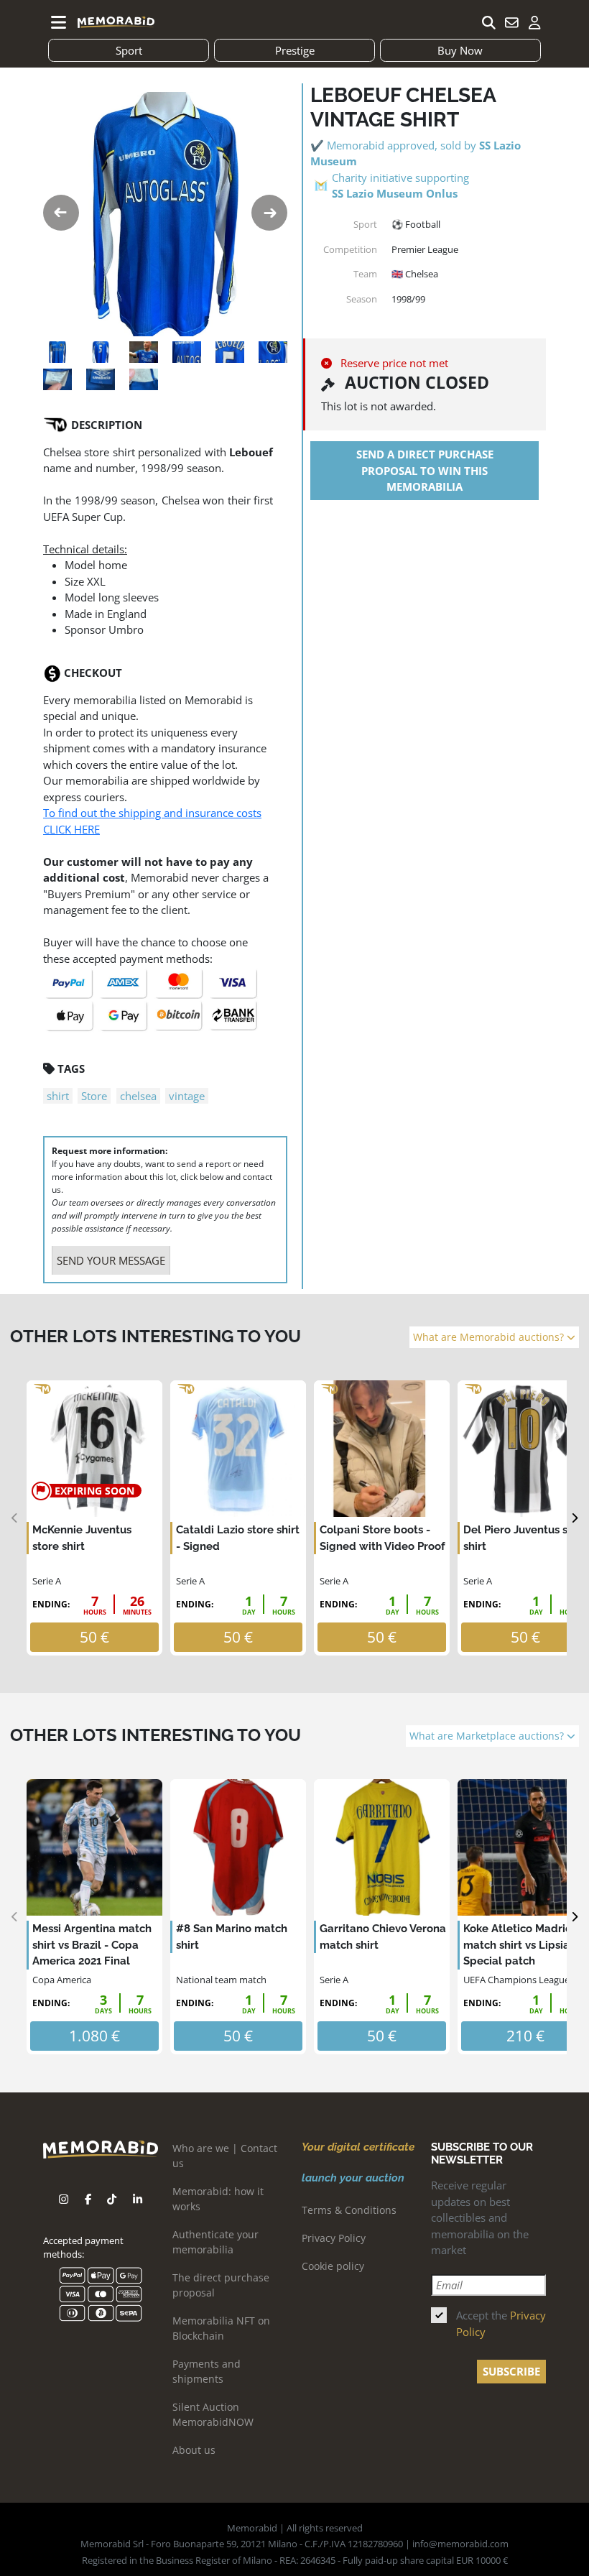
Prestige (295, 50)
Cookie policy (333, 2266)
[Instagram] (64, 2199)
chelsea (138, 1096)
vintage (187, 1096)
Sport (129, 50)
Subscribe (511, 2371)
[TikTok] (112, 2199)
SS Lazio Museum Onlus (395, 193)
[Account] (534, 22)
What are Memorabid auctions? (490, 1337)
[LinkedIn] (138, 2199)
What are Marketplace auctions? (488, 1736)
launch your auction (353, 2178)
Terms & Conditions (349, 2210)
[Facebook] (88, 2199)
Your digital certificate (358, 2147)
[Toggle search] (488, 22)
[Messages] (511, 22)
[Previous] (15, 1518)
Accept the (501, 2323)
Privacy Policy (334, 2238)
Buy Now (460, 50)
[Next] (574, 1518)
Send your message (111, 1260)
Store (94, 1096)
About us (194, 2450)
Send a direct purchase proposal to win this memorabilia (425, 470)
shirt (58, 1096)
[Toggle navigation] (59, 22)
